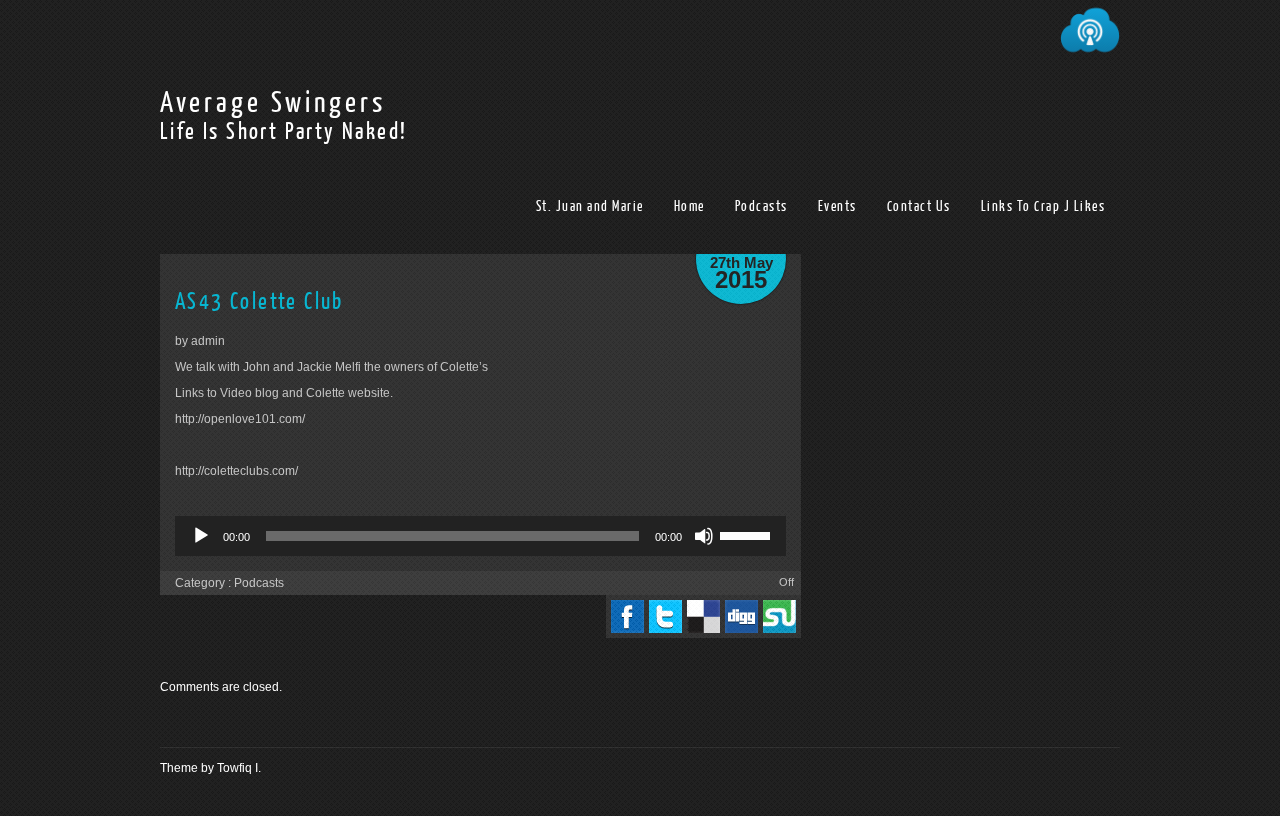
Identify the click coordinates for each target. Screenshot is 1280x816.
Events (837, 206)
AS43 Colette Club (259, 301)
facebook (627, 616)
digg (741, 616)
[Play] (201, 536)
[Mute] (704, 536)
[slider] (748, 534)
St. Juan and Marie (590, 206)
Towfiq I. (239, 768)
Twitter (665, 616)
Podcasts (761, 206)
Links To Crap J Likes (1043, 206)
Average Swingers (273, 103)
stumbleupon (779, 616)
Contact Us (919, 206)
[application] (480, 536)
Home (689, 206)
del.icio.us (703, 616)
